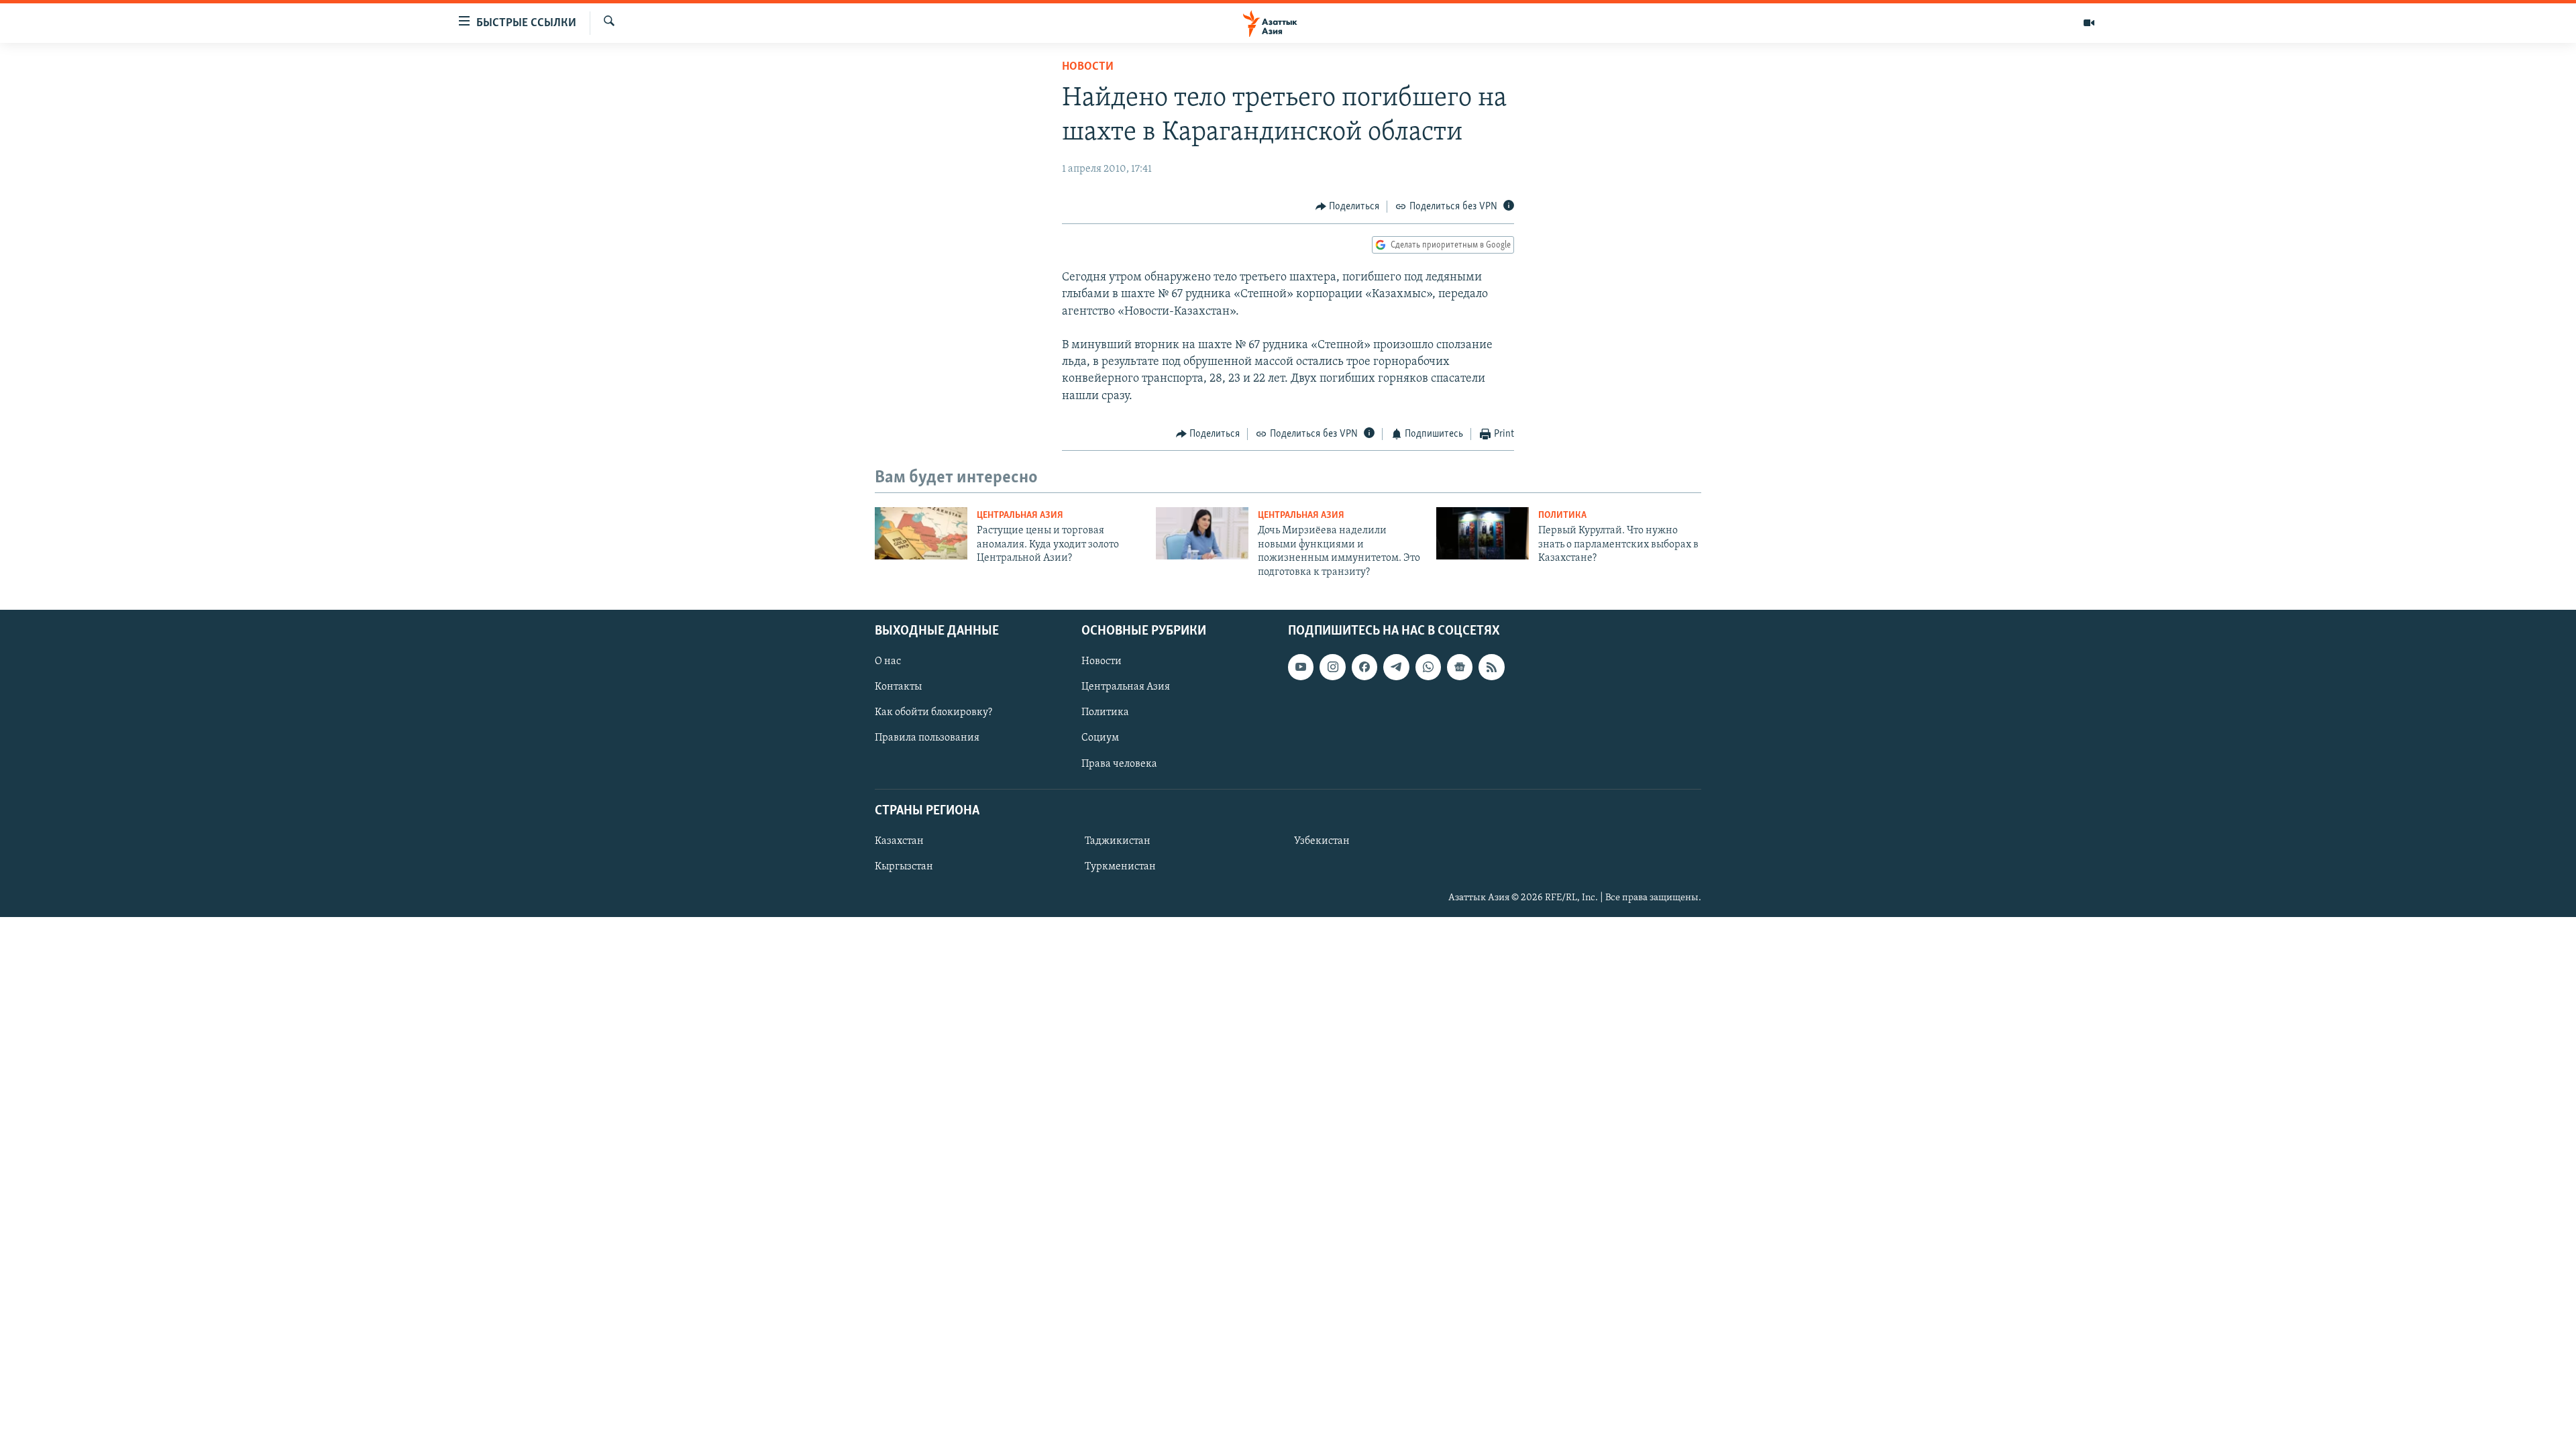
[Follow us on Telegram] (1396, 667)
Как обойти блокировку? (933, 712)
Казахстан (899, 841)
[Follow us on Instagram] (1332, 667)
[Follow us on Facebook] (1364, 667)
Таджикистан (1118, 841)
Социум (1100, 738)
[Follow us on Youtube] (1301, 667)
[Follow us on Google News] (1460, 667)
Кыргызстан (904, 867)
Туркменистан (1120, 867)
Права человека (1119, 763)
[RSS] (1491, 667)
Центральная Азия (1020, 516)
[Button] (1348, 207)
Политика (1562, 516)
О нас (888, 661)
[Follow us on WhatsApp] (1428, 667)
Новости (1088, 67)
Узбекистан (1322, 841)
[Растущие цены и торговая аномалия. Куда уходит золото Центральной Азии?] (921, 533)
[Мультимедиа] (2089, 23)
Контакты (898, 687)
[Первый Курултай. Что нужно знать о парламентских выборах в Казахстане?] (1483, 533)
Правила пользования (927, 738)
